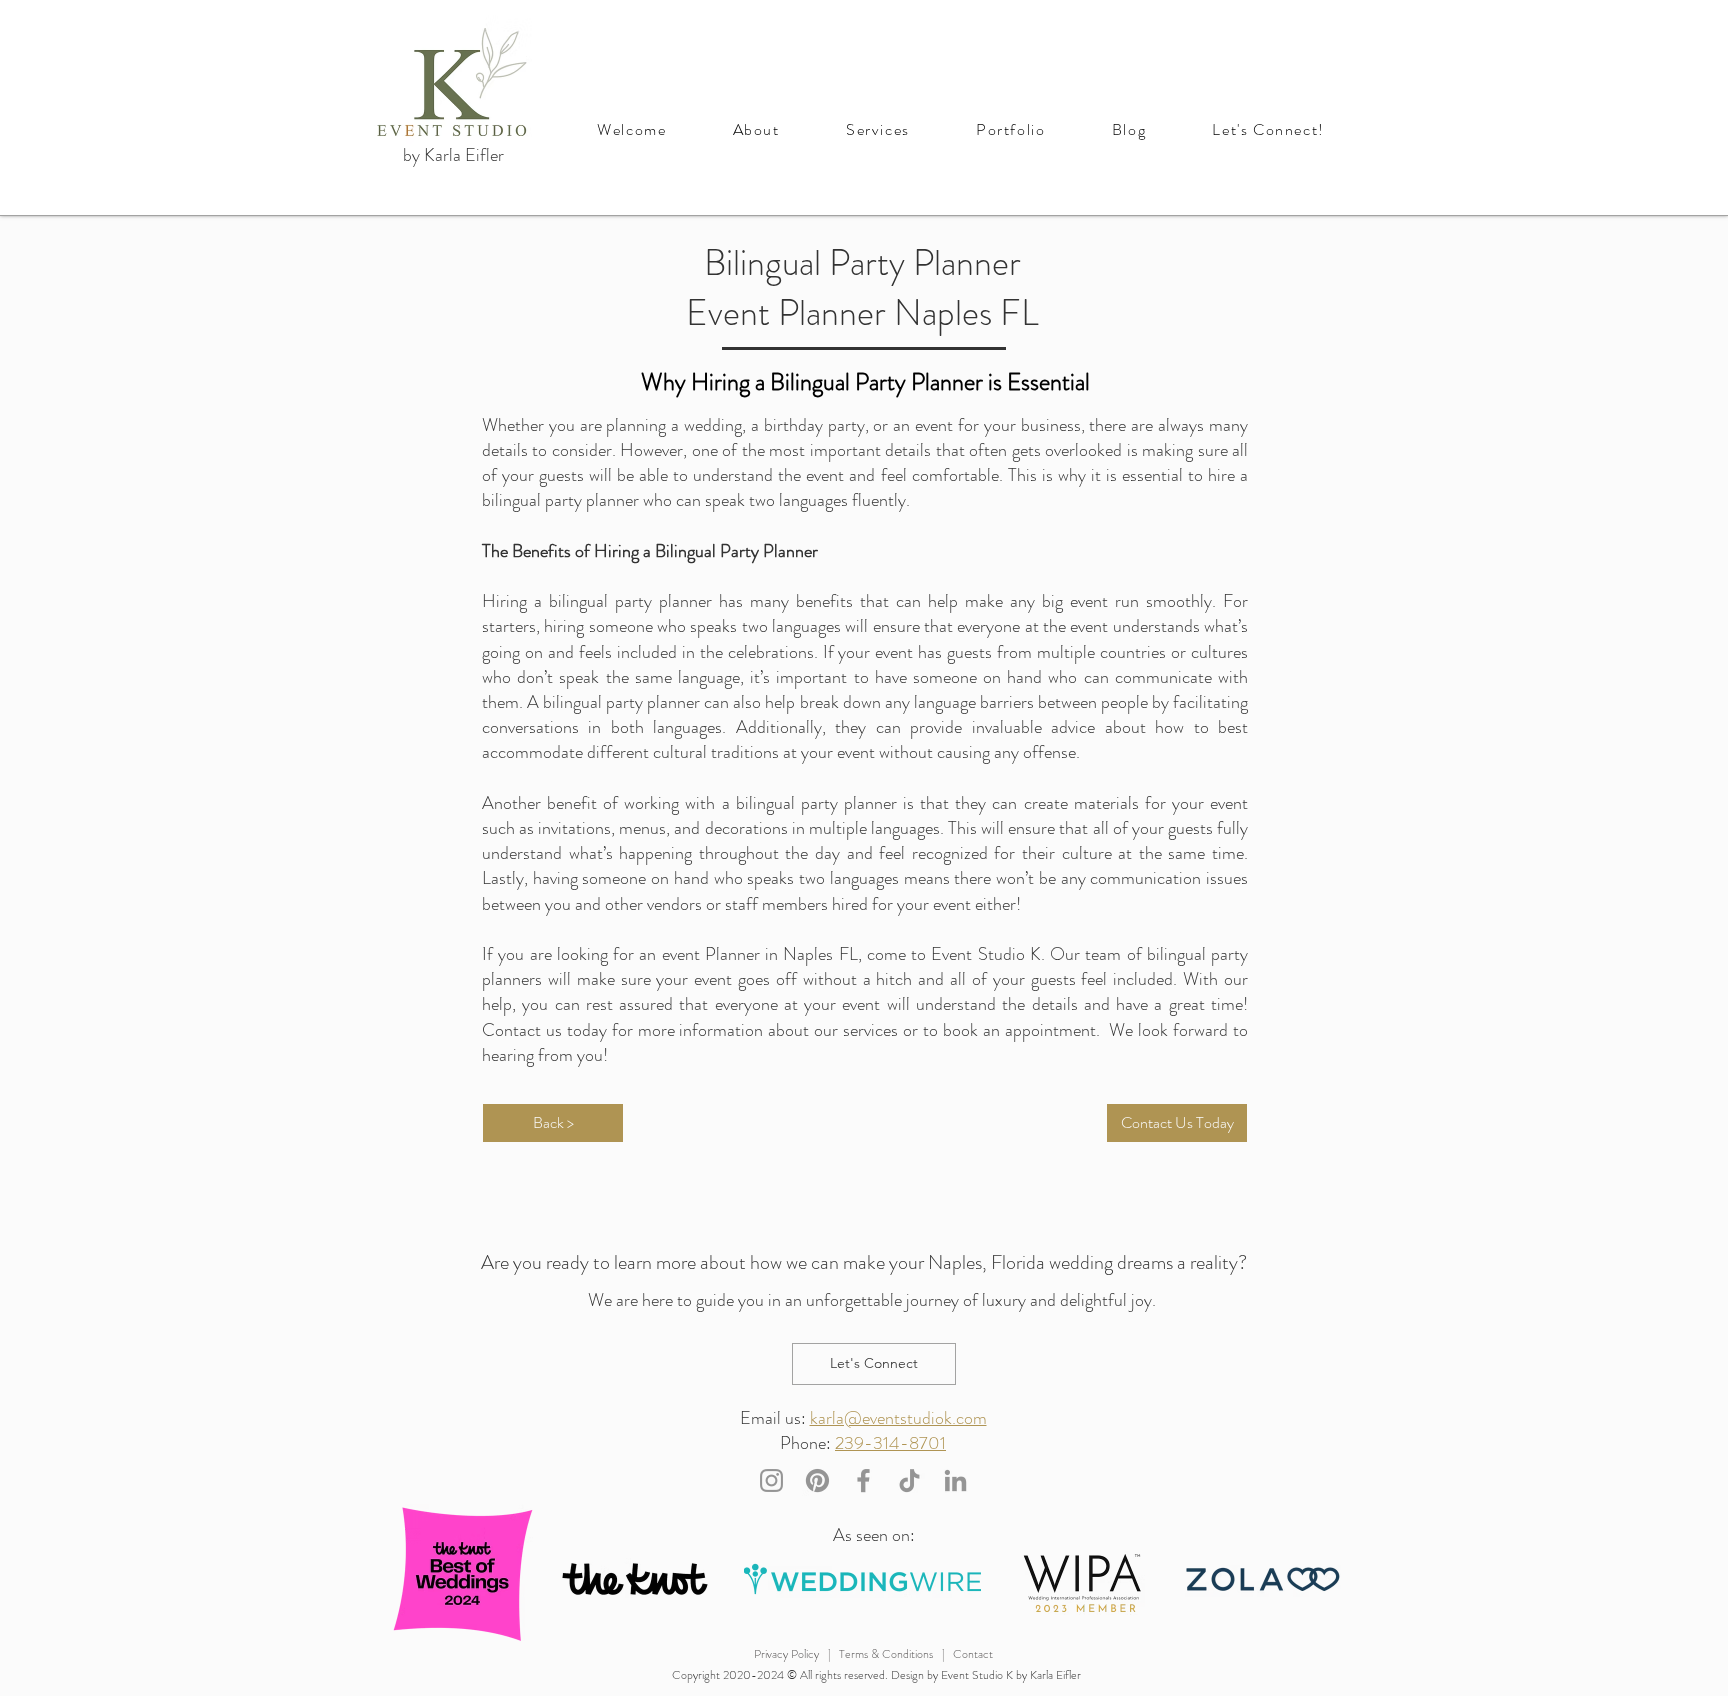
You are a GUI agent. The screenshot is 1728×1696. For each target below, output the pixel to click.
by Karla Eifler (453, 155)
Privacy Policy (786, 1654)
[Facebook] (863, 1480)
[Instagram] (771, 1480)
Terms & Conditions (886, 1654)
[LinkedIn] (955, 1480)
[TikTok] (909, 1480)
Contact (973, 1654)
